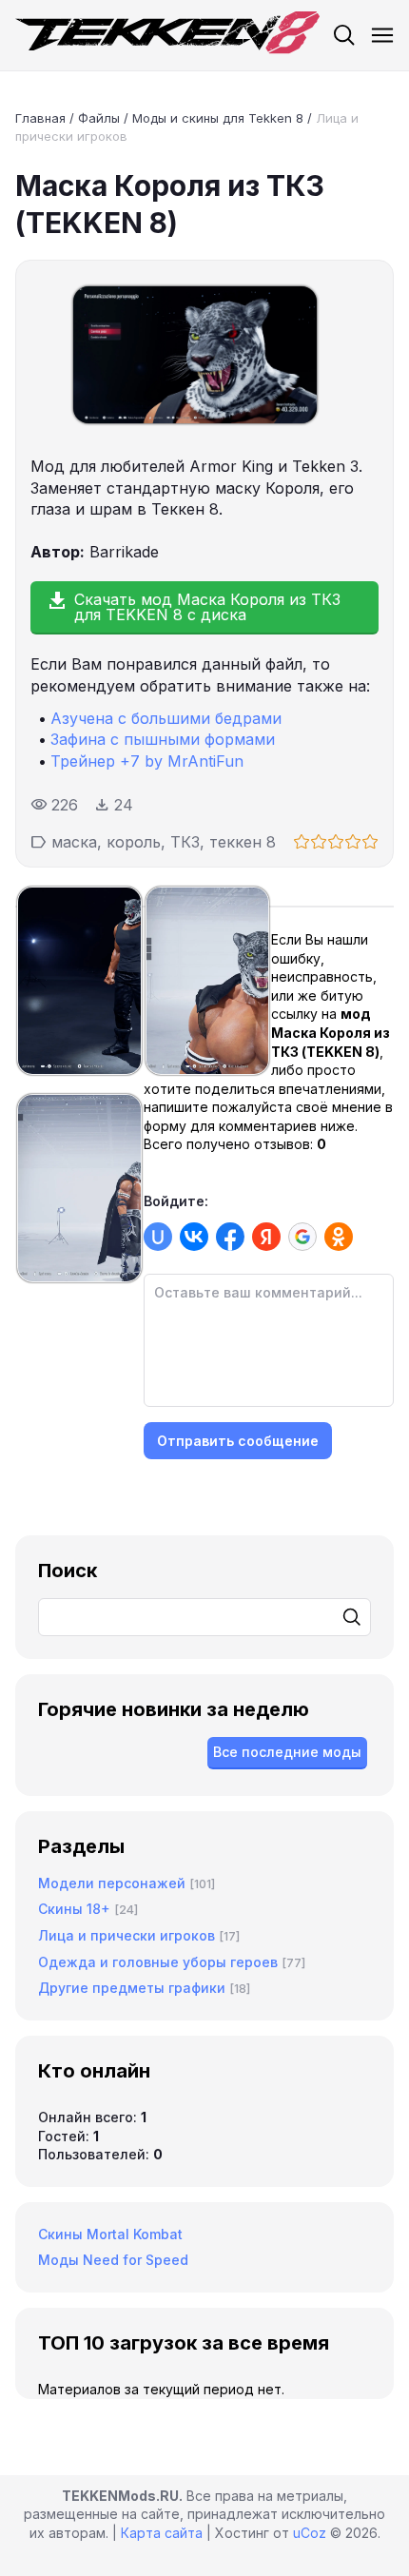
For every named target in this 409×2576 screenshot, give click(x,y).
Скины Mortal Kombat (110, 2234)
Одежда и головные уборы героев (158, 1962)
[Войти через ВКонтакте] (194, 1237)
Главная (40, 118)
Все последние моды (287, 1752)
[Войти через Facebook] (230, 1237)
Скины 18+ (74, 1909)
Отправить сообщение (238, 1441)
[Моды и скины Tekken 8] (167, 35)
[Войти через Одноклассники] (339, 1237)
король (134, 842)
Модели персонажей (112, 1883)
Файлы (99, 118)
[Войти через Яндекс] (266, 1237)
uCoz (310, 2533)
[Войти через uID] (158, 1237)
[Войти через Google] (302, 1237)
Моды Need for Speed (113, 2260)
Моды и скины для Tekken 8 (218, 118)
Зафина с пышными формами (163, 739)
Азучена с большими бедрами (166, 718)
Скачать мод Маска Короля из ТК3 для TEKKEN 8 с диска (207, 607)
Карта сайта (162, 2533)
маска (74, 842)
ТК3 (185, 842)
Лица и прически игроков (127, 1935)
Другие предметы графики (132, 1988)
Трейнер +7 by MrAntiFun (147, 761)
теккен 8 (243, 842)
